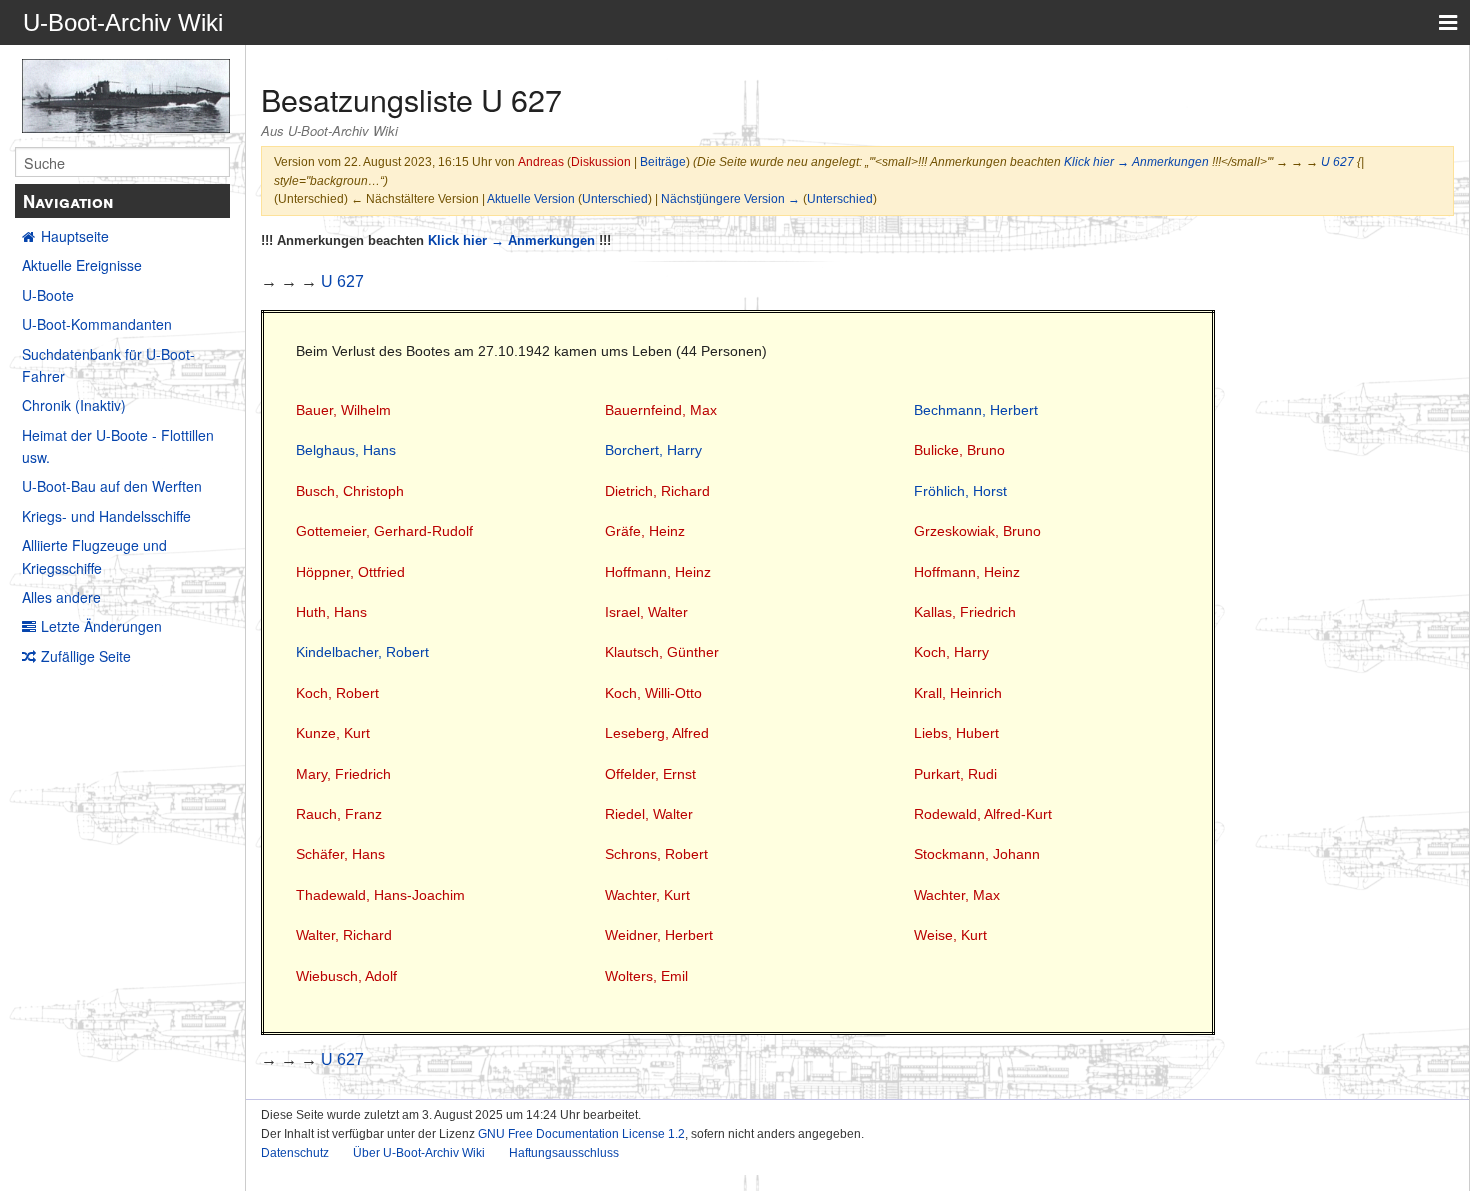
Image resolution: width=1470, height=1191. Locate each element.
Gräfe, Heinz (645, 531)
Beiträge (663, 161)
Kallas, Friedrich (965, 612)
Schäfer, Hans (340, 854)
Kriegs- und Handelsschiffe (106, 516)
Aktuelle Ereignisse (82, 265)
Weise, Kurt (950, 935)
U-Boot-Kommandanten (97, 324)
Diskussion (601, 161)
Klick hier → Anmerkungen (1136, 161)
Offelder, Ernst (650, 774)
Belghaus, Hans (346, 450)
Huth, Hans (331, 612)
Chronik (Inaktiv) (74, 405)
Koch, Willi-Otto (653, 693)
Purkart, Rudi (955, 774)
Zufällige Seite (86, 656)
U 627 (1337, 161)
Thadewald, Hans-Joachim (380, 895)
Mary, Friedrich (343, 774)
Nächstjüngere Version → (730, 198)
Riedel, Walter (649, 814)
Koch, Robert (337, 693)
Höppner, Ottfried (350, 572)
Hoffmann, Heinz (658, 572)
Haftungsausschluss (564, 1153)
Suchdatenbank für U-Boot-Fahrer (108, 365)
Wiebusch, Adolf (346, 976)
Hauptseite (75, 236)
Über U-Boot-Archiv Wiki (419, 1153)
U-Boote (48, 295)
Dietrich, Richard (657, 491)
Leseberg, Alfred (657, 733)
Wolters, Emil (646, 976)
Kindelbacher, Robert (362, 652)
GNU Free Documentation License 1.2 (581, 1134)
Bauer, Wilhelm (343, 410)
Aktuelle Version (531, 198)
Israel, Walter (646, 612)
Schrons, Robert (656, 854)
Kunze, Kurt (333, 733)
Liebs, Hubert (956, 733)
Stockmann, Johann (977, 854)
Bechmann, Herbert (976, 410)
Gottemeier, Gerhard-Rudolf (384, 531)
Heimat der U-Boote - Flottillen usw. (118, 446)
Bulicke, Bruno (959, 450)
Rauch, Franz (339, 814)
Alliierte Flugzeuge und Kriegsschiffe (94, 556)
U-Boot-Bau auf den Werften (112, 486)
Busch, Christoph (350, 491)
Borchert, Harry (653, 450)
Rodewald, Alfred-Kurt (983, 814)
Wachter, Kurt (647, 895)
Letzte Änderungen (101, 626)
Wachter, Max (957, 895)
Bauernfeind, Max (661, 410)
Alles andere (61, 597)
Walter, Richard (344, 935)
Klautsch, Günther (662, 652)
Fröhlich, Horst (960, 491)
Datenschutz (295, 1153)
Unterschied (615, 198)
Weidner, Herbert (659, 935)
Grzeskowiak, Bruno (977, 531)
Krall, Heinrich (958, 693)
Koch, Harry (951, 652)
